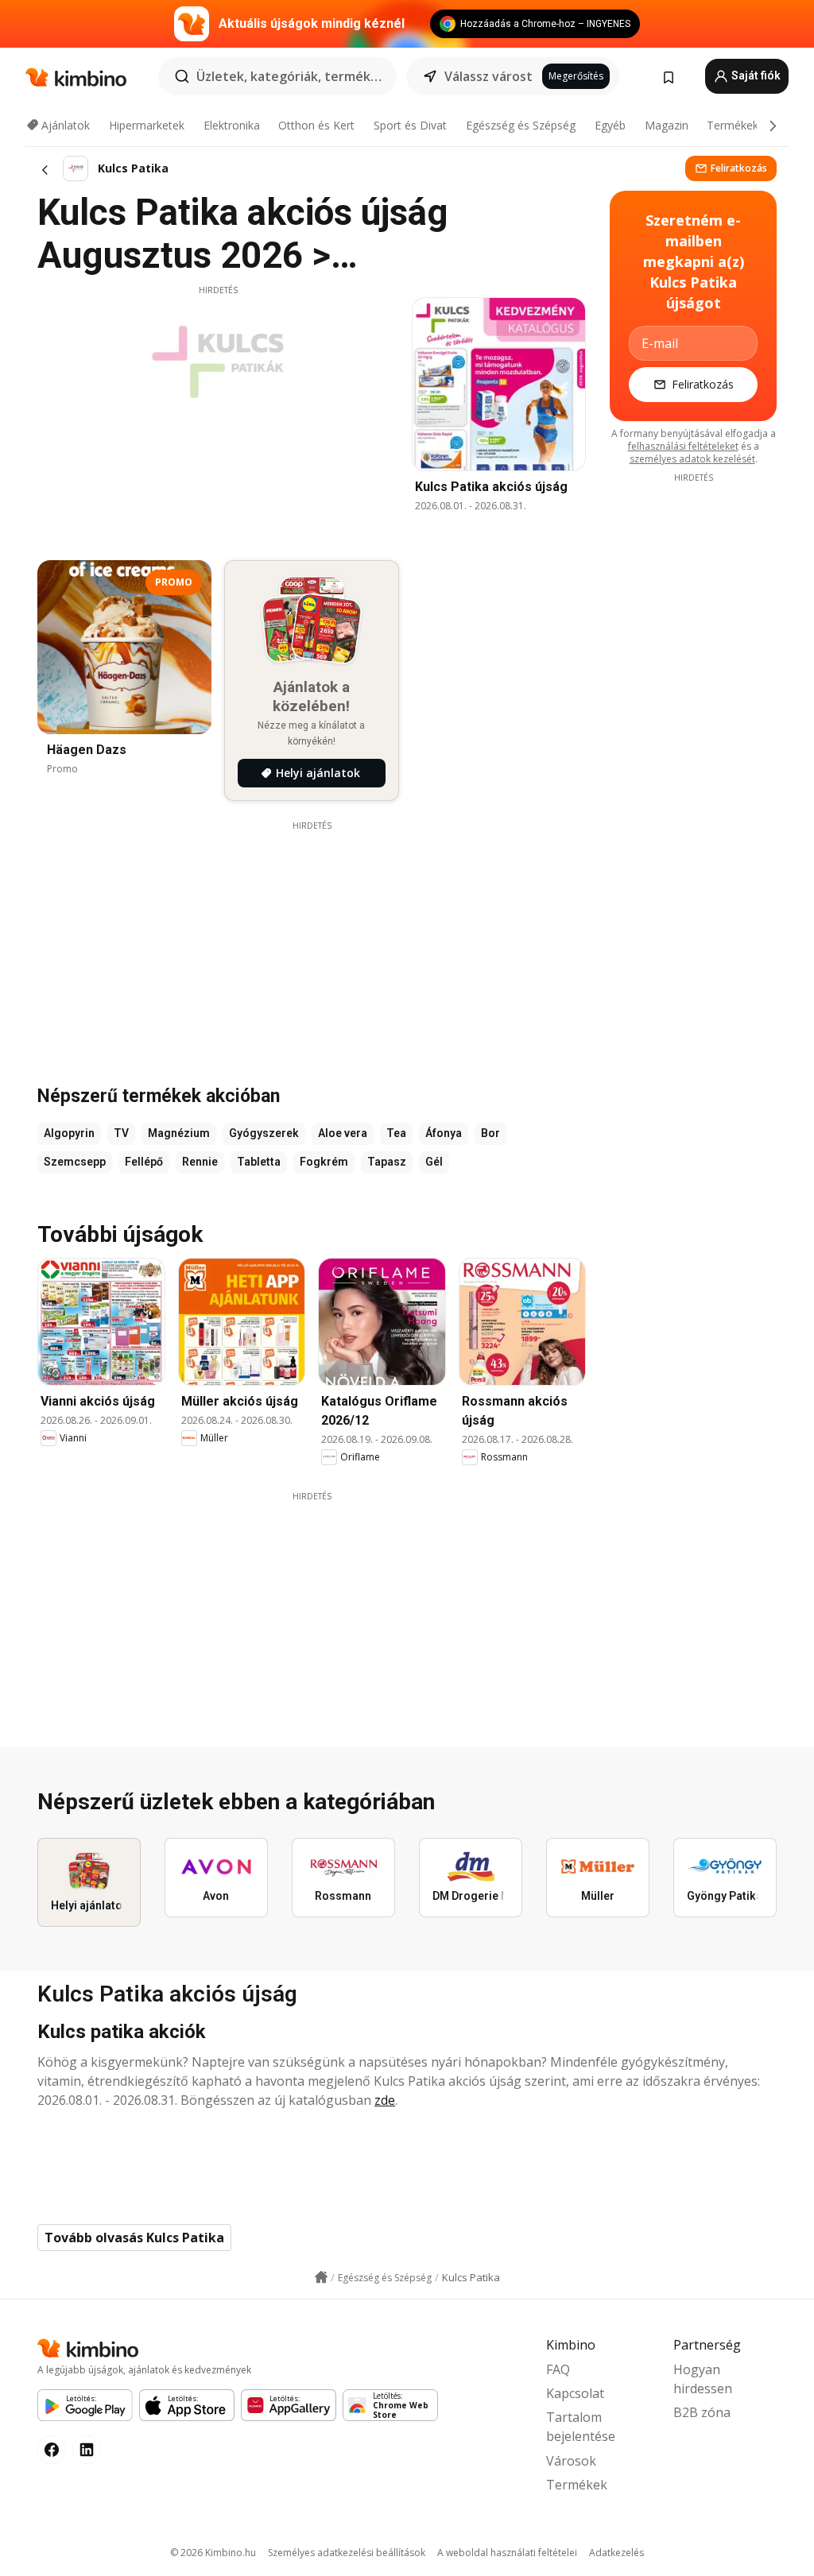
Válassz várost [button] (488, 76)
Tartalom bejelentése (581, 2427)
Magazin (667, 125)
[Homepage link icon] (321, 2277)
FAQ (558, 2369)
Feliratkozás (739, 168)
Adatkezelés (616, 2553)
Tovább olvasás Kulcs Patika (134, 2238)
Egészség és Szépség (521, 125)
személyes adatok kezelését (692, 459)
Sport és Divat (410, 125)
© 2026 (213, 2553)
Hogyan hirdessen (703, 2379)
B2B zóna (702, 2412)
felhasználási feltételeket (683, 446)
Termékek (733, 125)
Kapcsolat (575, 2393)
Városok (571, 2461)
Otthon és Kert (316, 125)
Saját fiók (755, 75)
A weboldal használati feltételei (507, 2553)
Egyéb (610, 125)
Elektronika (232, 125)
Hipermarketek (147, 125)
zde (385, 2100)
